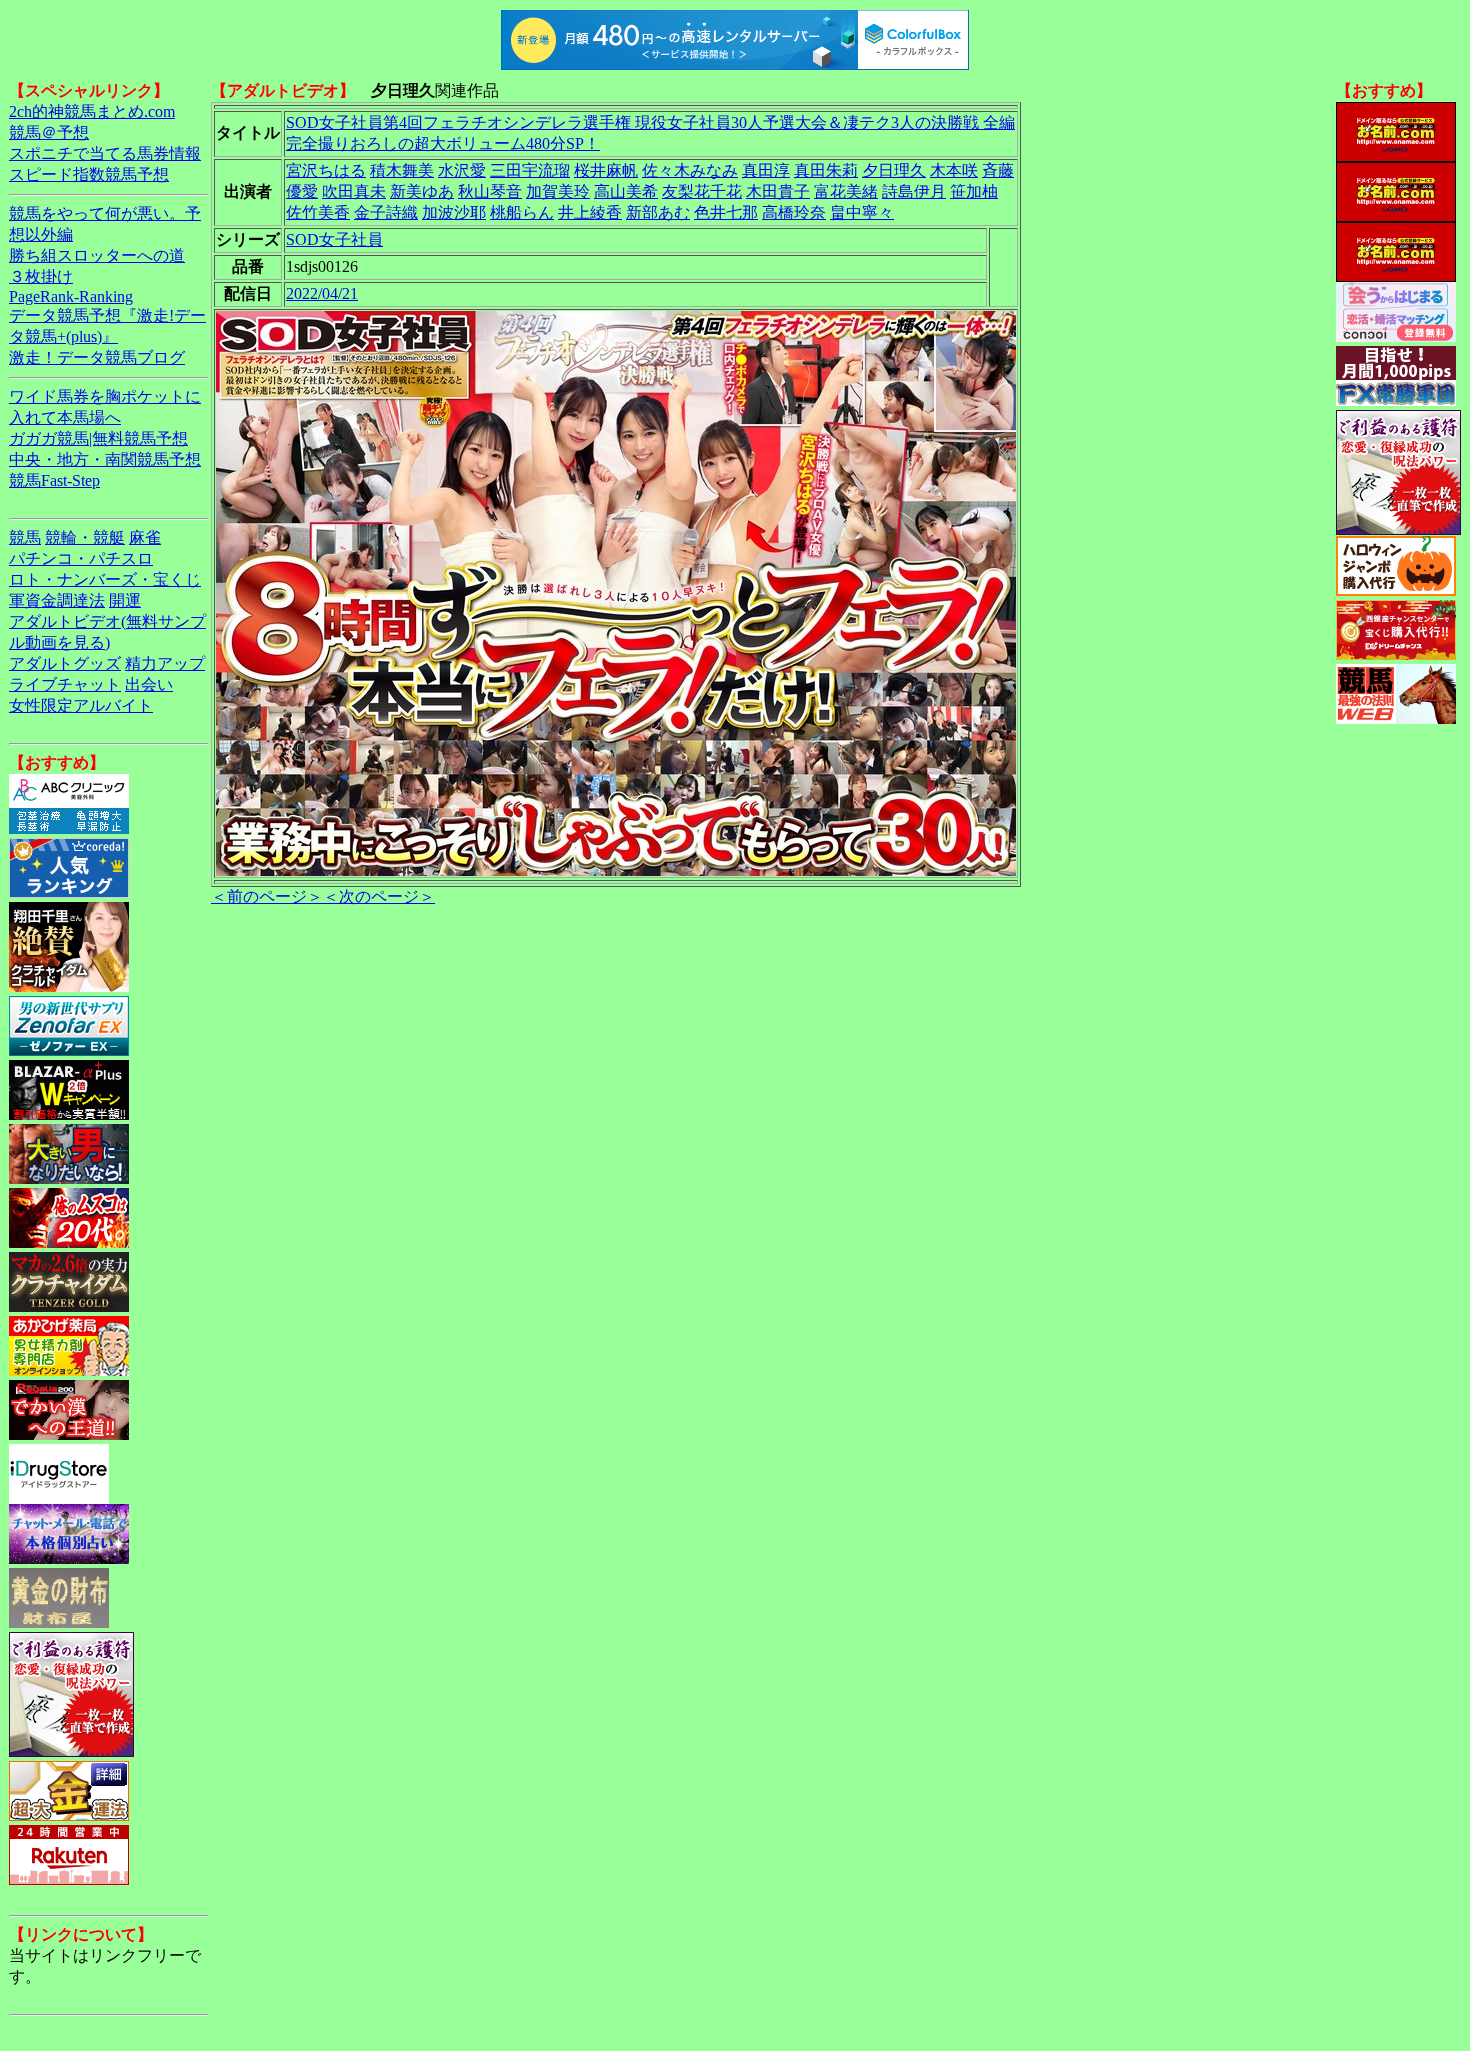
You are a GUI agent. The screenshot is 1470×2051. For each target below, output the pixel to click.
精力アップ (165, 663)
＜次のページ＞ (379, 896)
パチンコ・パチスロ (81, 558)
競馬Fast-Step (54, 480)
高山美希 (626, 191)
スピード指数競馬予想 (89, 174)
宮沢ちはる (326, 170)
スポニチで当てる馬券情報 (105, 153)
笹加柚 (974, 191)
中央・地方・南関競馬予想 (105, 459)
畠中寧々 (862, 212)
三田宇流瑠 (530, 170)
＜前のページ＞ (267, 896)
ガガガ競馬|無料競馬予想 (98, 438)
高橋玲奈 (794, 212)
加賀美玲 (558, 191)
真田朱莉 (826, 170)
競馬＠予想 (49, 132)
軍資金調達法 (57, 600)
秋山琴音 (490, 191)
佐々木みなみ (690, 170)
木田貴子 (778, 191)
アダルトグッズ (65, 663)
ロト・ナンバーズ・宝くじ (105, 579)
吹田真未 (354, 191)
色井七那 (726, 212)
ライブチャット (65, 684)
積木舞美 (402, 170)
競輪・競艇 (85, 537)
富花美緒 (846, 191)
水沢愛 (462, 170)
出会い (149, 684)
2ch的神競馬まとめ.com (92, 111)
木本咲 (954, 170)
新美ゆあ (422, 191)
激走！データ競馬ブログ (97, 357)
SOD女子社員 (334, 239)
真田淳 (766, 170)
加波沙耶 (454, 212)
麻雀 (145, 537)
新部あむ (658, 212)
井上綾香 (590, 212)
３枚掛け (41, 276)
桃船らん (522, 212)
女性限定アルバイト (81, 705)
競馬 (25, 537)
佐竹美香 (318, 212)
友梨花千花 (702, 191)
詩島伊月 (914, 191)
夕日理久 (894, 170)
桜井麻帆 (606, 170)
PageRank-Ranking (71, 296)
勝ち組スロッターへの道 (97, 255)
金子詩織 (386, 212)
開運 (125, 600)
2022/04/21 (322, 293)
